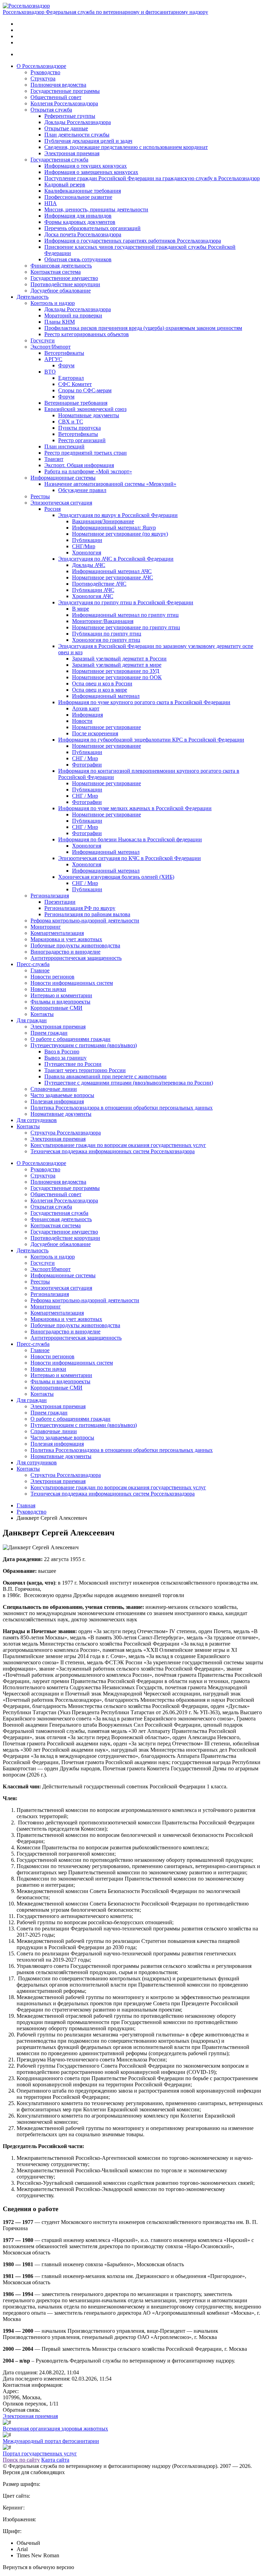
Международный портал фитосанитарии (51, 2441)
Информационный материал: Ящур (114, 528)
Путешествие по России (73, 1064)
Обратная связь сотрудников (78, 259)
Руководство (45, 72)
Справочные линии (54, 1089)
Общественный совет (56, 97)
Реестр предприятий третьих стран (86, 453)
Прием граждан (49, 1033)
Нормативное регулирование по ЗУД (116, 671)
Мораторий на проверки (73, 316)
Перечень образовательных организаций (92, 228)
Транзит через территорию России (85, 1070)
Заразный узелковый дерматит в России (119, 659)
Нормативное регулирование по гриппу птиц (126, 627)
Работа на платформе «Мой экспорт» (88, 471)
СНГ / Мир (85, 758)
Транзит (54, 459)
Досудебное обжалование (61, 291)
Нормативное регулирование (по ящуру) (120, 534)
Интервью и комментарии (61, 995)
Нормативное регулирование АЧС (113, 577)
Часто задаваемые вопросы (62, 1095)
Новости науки (48, 989)
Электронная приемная (72, 153)
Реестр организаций (82, 440)
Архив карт (86, 708)
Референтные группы (70, 116)
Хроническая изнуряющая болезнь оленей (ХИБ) (116, 877)
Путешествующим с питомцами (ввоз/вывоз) (84, 1045)
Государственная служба (59, 160)
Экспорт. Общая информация (79, 465)
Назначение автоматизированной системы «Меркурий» (110, 484)
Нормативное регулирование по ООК (117, 677)
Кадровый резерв (65, 185)
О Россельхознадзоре (41, 66)
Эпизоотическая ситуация (61, 503)
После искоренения (95, 733)
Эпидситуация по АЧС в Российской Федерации (116, 559)
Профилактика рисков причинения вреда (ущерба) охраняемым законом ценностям (143, 328)
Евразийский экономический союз (85, 409)
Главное (40, 970)
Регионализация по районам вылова (87, 914)
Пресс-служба (33, 964)
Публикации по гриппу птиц (107, 634)
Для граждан (32, 1020)
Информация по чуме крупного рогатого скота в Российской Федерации (144, 702)
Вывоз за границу (65, 1058)
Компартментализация (57, 933)
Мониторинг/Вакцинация (103, 621)
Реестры (40, 496)
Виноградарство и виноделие (65, 952)
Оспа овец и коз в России (102, 684)
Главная (26, 1505)
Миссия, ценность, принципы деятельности (96, 209)
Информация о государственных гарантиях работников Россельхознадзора (133, 241)
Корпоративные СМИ (56, 1008)
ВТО (50, 372)
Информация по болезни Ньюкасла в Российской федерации (130, 839)
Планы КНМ (60, 322)
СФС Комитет (75, 384)
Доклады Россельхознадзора (78, 122)
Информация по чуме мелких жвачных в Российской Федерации (135, 808)
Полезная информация (57, 1101)
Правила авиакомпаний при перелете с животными (105, 1076)
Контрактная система (56, 272)
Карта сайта (55, 2460)
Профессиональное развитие (78, 197)
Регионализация (50, 896)
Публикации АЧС (93, 590)
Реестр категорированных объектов (87, 334)
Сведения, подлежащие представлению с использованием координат (126, 147)
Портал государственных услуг (40, 2454)
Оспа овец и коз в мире (100, 690)
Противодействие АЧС (99, 584)
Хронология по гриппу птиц (106, 640)
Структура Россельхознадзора (66, 1133)
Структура (43, 78)
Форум (66, 365)
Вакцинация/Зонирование (103, 521)
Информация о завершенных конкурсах (91, 172)
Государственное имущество (64, 278)
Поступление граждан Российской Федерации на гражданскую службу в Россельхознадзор (152, 178)
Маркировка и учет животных (66, 939)
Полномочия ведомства (58, 85)
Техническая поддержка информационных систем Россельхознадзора (113, 1151)
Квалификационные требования (83, 191)
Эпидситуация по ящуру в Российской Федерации (118, 515)
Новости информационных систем (72, 983)
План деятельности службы (77, 135)
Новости (82, 721)
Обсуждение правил (82, 490)
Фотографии (87, 765)
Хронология (87, 553)
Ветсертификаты (64, 353)
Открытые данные (66, 128)
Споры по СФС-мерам (85, 390)
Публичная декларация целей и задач (88, 141)
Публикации (87, 540)
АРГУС (53, 359)
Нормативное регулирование (107, 727)
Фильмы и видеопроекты (60, 1002)
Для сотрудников (37, 1120)
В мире (81, 609)
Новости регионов (52, 977)
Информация (87, 715)
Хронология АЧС (93, 596)
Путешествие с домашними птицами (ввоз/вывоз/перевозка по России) (129, 1083)
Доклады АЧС (89, 565)
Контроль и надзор (53, 303)
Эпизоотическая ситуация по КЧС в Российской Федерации (130, 858)
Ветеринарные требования (76, 403)
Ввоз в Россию (62, 1052)
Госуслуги (43, 340)
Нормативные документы (89, 415)
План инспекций (64, 446)
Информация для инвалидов (78, 216)
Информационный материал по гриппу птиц (125, 615)
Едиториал (71, 378)
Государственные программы (65, 91)
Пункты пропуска (79, 428)
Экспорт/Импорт (51, 347)
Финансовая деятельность (61, 266)
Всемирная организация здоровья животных (55, 2429)
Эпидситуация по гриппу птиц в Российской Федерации (126, 602)
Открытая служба (51, 110)
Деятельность (33, 297)
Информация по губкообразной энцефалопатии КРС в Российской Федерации (151, 740)
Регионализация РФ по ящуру (80, 908)
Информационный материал (106, 696)
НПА (51, 203)
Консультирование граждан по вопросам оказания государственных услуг (118, 1145)
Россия (52, 509)
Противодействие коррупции (65, 284)
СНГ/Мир (84, 546)
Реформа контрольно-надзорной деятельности (85, 921)
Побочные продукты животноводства (75, 945)
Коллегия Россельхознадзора (64, 103)
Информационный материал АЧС (112, 571)
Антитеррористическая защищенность (76, 958)
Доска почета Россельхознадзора (83, 234)
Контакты (42, 1014)
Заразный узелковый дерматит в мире (117, 665)
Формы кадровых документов (80, 222)
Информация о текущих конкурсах (86, 166)
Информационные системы (63, 478)
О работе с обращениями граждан (70, 1039)
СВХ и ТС (71, 422)
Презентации (60, 902)
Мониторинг (46, 927)
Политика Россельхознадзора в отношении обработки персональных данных (122, 1108)
